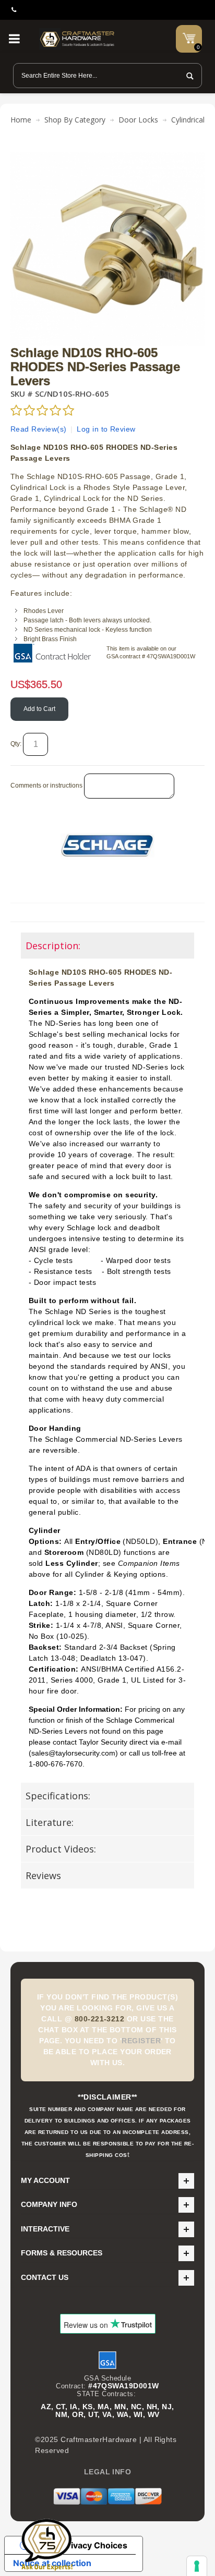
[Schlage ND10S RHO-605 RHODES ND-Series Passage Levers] (107, 157)
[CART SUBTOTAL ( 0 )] (189, 38)
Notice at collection (52, 2563)
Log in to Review (106, 429)
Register (141, 2041)
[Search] (187, 76)
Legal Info (108, 2472)
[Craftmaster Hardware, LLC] (77, 39)
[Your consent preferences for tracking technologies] (197, 2566)
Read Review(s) (39, 429)
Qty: (16, 744)
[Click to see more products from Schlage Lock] (107, 845)
